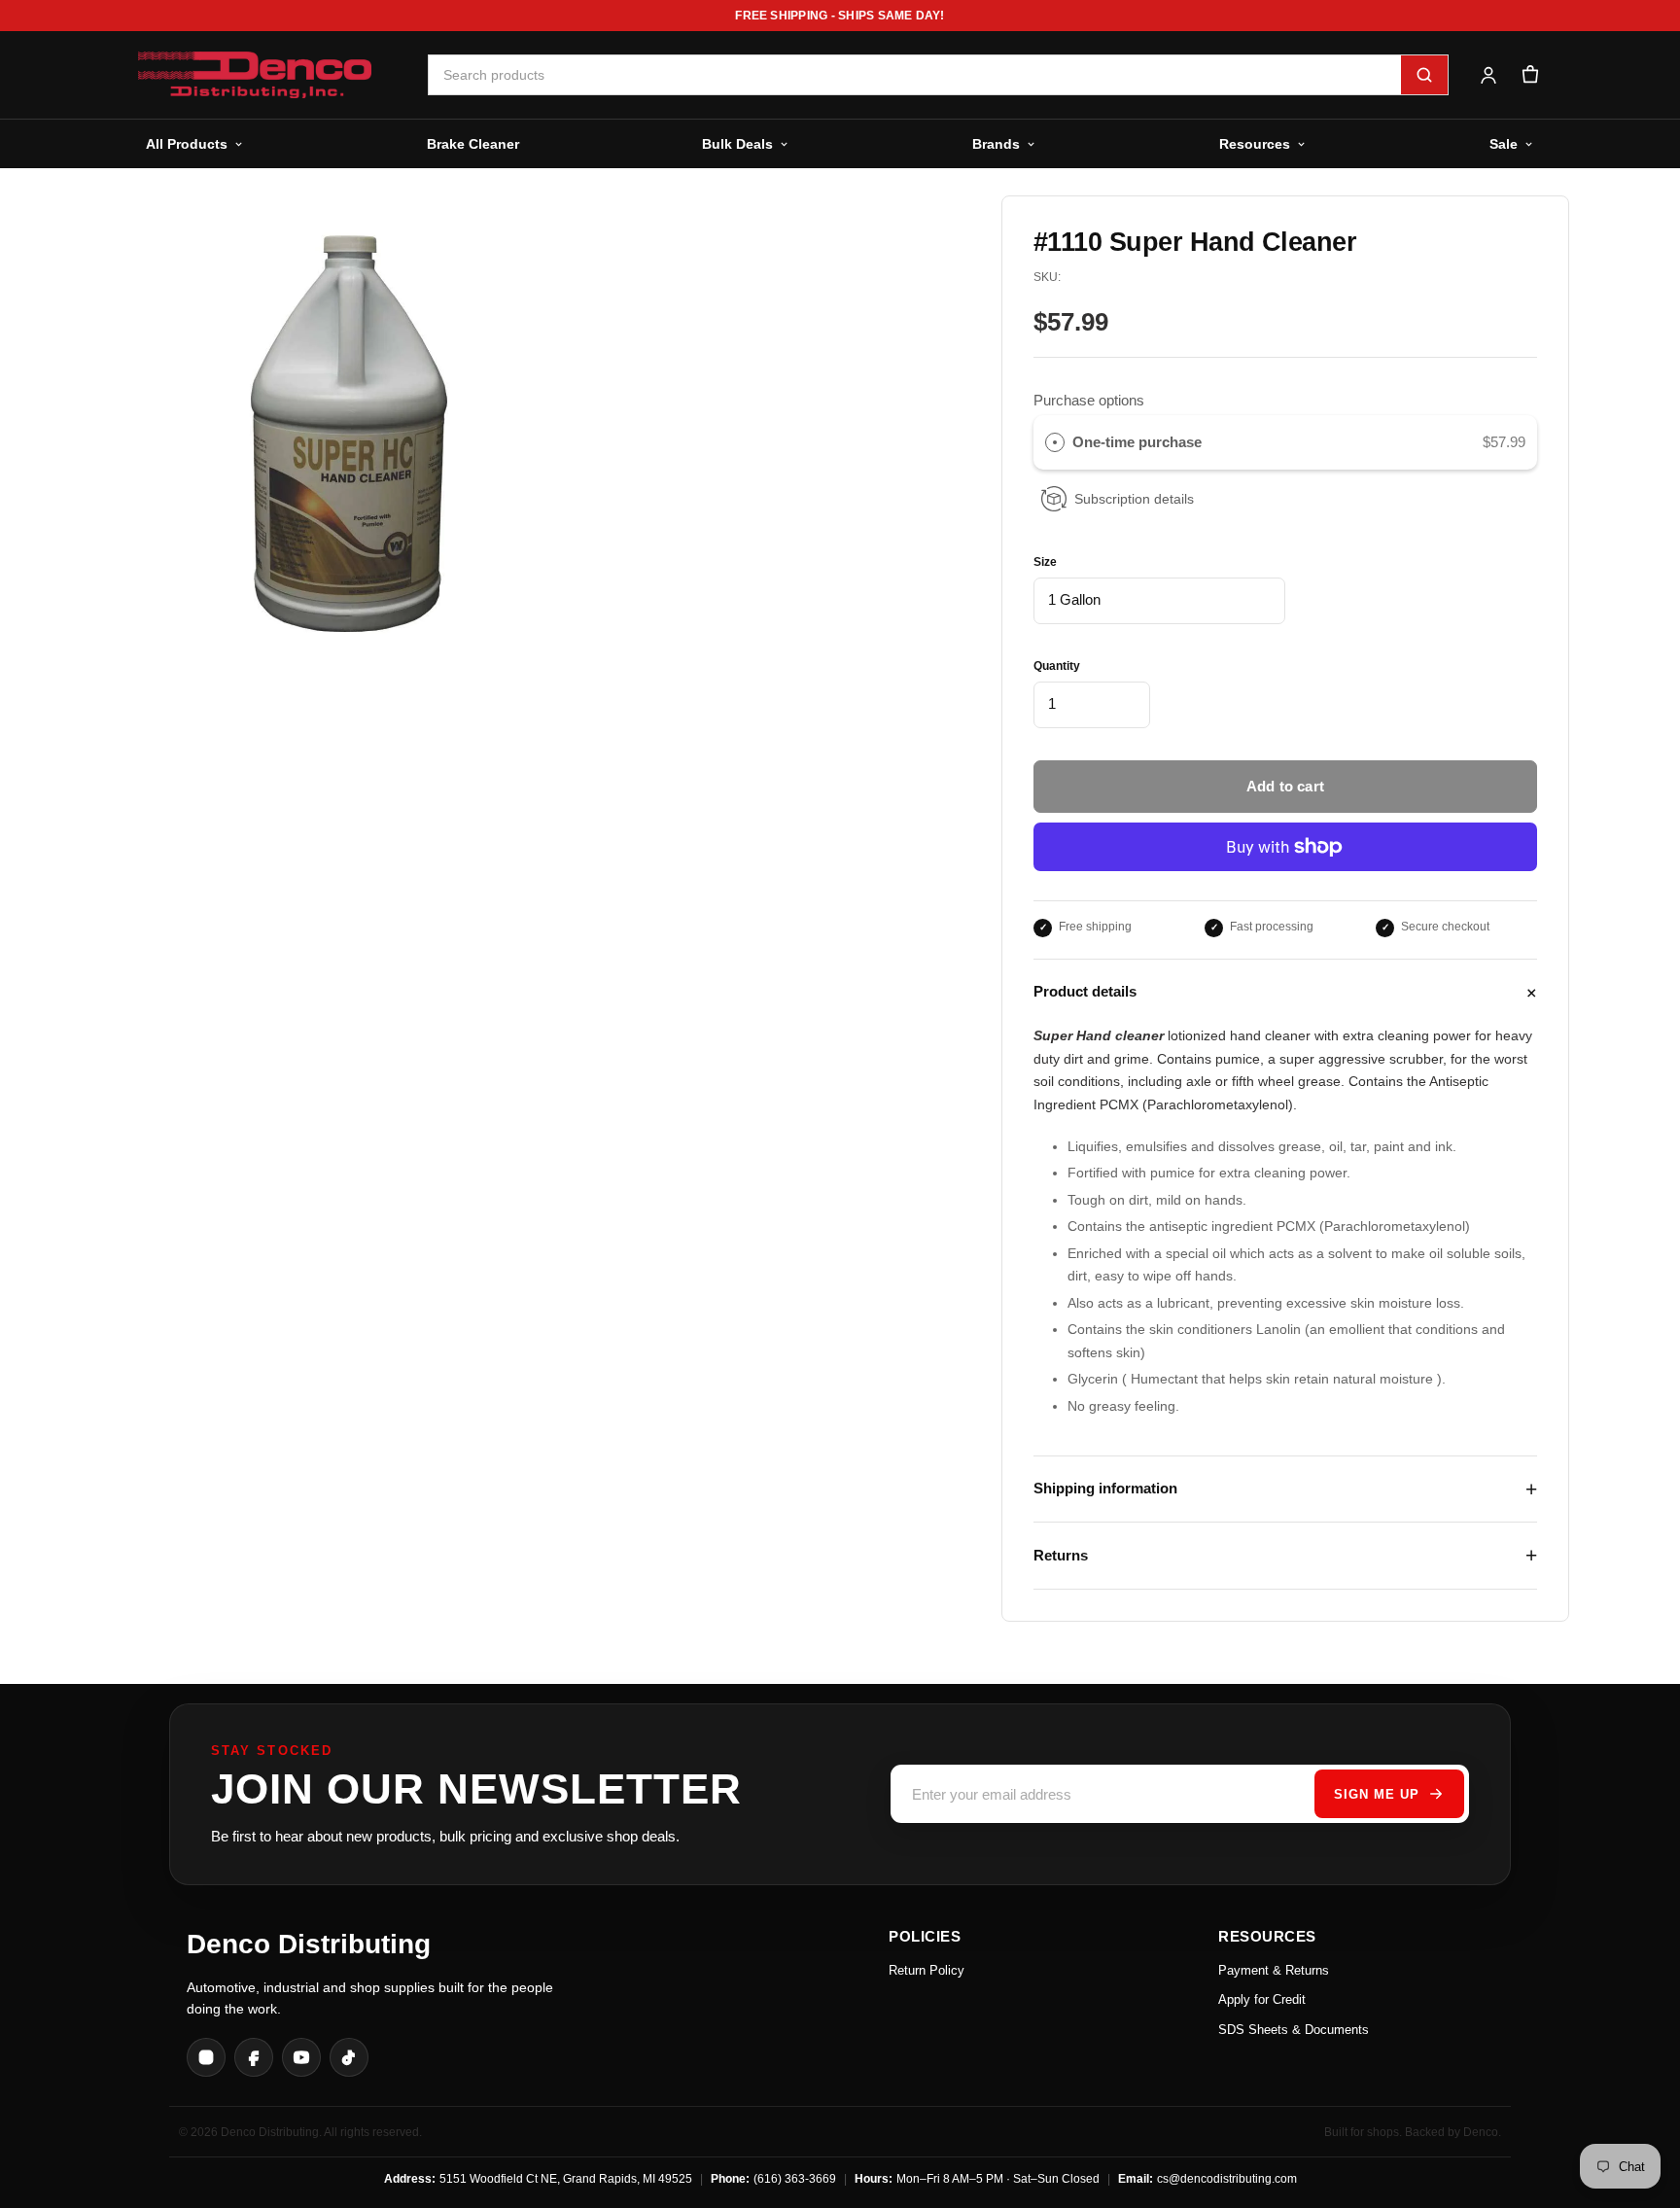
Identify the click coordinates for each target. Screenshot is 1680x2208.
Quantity (1057, 666)
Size (1045, 562)
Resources (1255, 144)
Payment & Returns (1274, 1970)
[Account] (1488, 75)
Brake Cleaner (473, 144)
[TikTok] (349, 2057)
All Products (187, 144)
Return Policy (927, 1970)
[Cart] (1530, 75)
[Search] (1424, 75)
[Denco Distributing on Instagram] (206, 2057)
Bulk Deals (737, 144)
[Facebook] (254, 2057)
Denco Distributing (309, 1944)
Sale (1504, 144)
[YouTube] (301, 2057)
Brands (996, 144)
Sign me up (1377, 1794)
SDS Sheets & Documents (1294, 2030)
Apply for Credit (1262, 1999)
